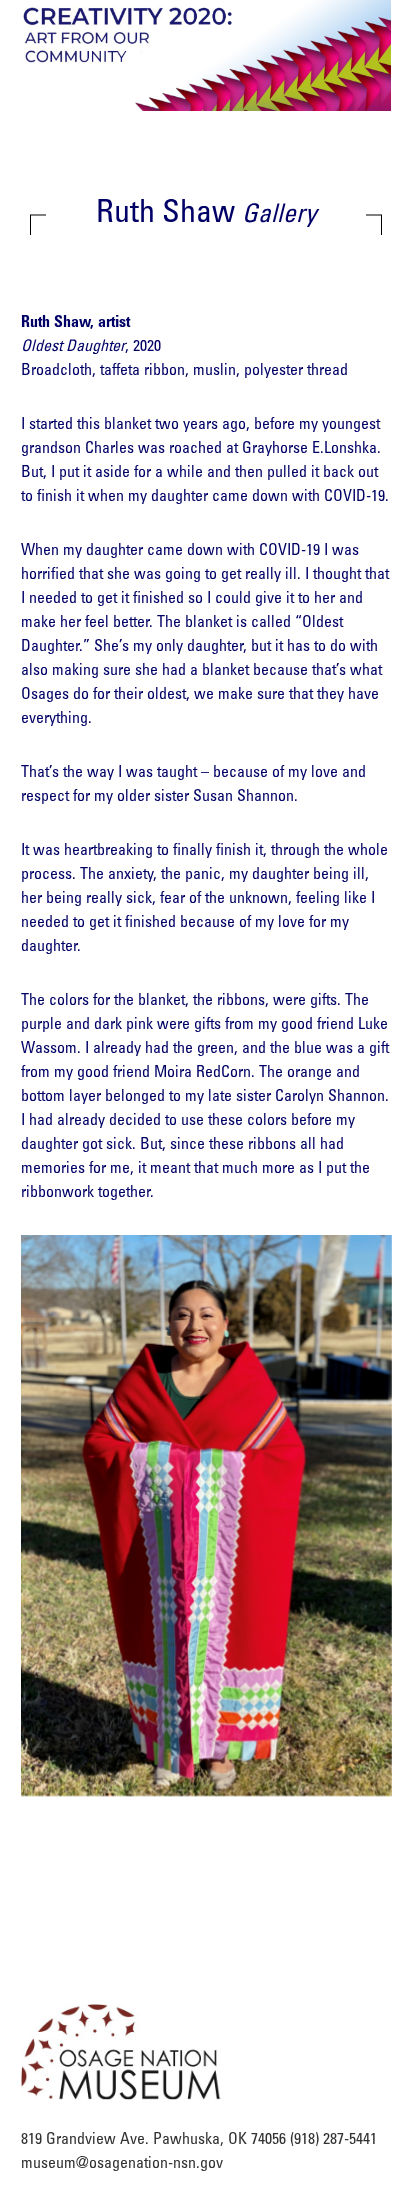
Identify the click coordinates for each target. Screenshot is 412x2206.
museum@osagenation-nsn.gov (122, 2164)
